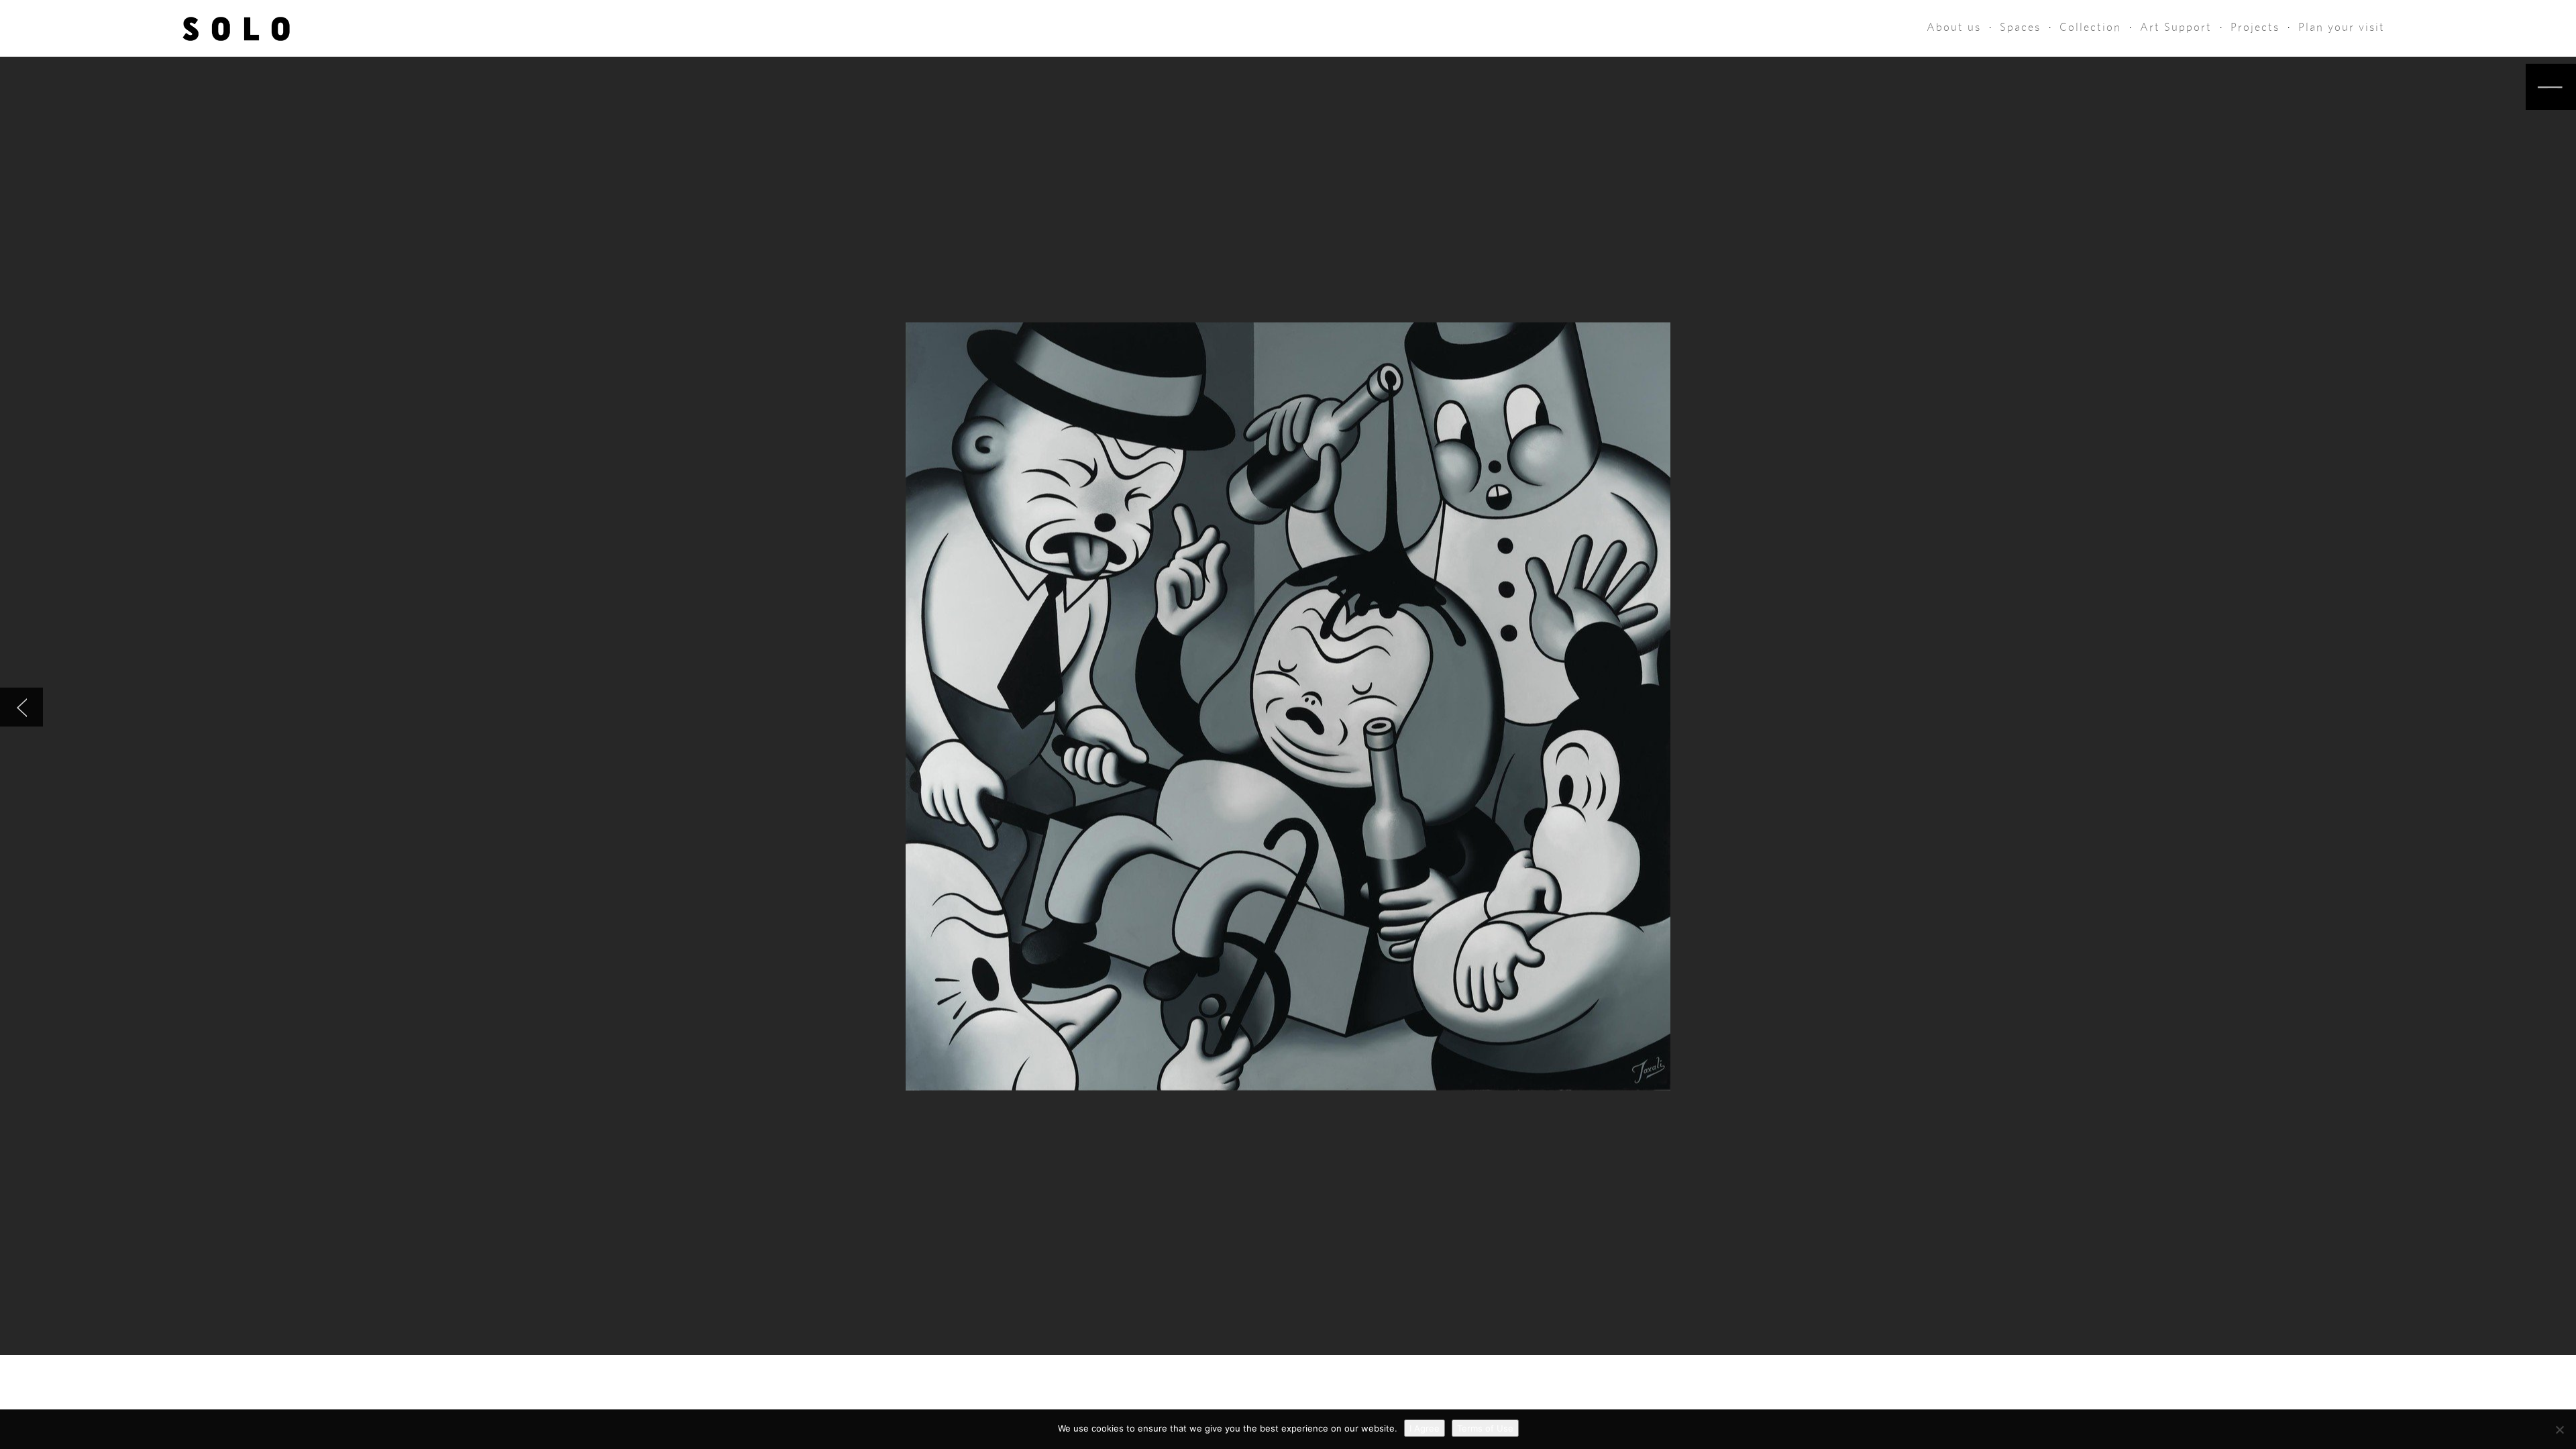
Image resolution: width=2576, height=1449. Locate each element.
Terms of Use (1485, 1428)
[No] (2559, 1430)
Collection (2090, 27)
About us (1954, 27)
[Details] (2551, 87)
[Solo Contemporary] (236, 28)
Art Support (2176, 27)
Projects (2255, 27)
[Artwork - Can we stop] (21, 707)
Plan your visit (2342, 27)
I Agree (1425, 1428)
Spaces (2020, 27)
